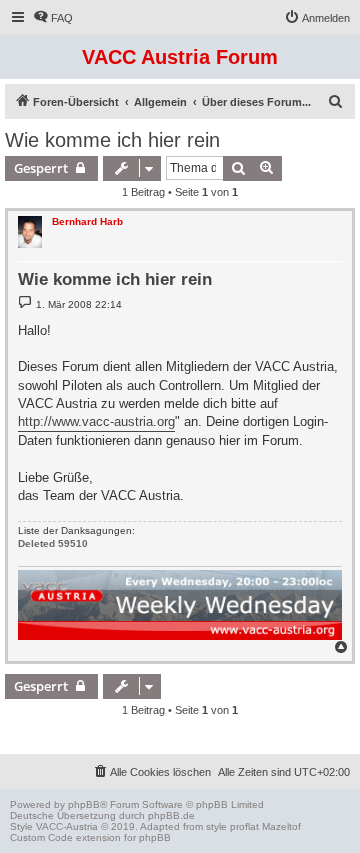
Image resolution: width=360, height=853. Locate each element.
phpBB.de (171, 815)
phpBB (84, 804)
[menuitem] (53, 18)
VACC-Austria (67, 826)
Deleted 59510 (53, 543)
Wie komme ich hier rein (112, 140)
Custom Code (41, 837)
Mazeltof (281, 826)
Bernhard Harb (87, 221)
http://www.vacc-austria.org (96, 421)
